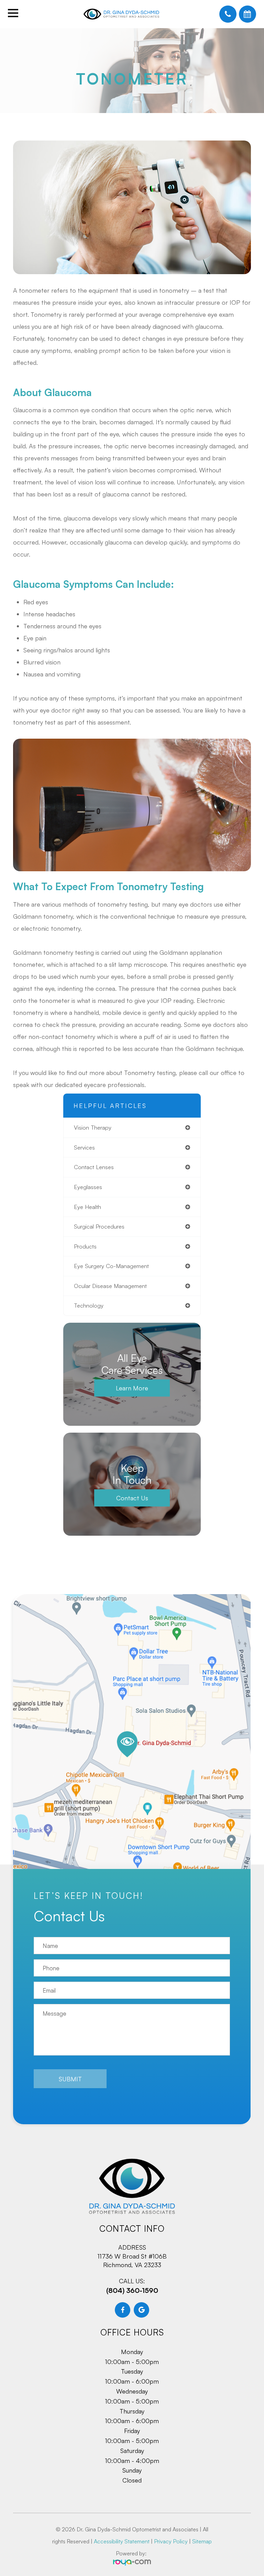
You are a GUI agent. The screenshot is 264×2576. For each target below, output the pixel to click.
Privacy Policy (171, 2541)
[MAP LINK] (132, 1736)
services (84, 1147)
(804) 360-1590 (132, 2290)
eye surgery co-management (111, 1266)
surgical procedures (99, 1226)
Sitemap (202, 2541)
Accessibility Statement (122, 2541)
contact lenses (94, 1167)
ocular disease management (110, 1286)
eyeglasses (88, 1187)
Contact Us (132, 1498)
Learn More (132, 1388)
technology (89, 1305)
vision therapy (93, 1127)
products (85, 1246)
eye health (87, 1207)
